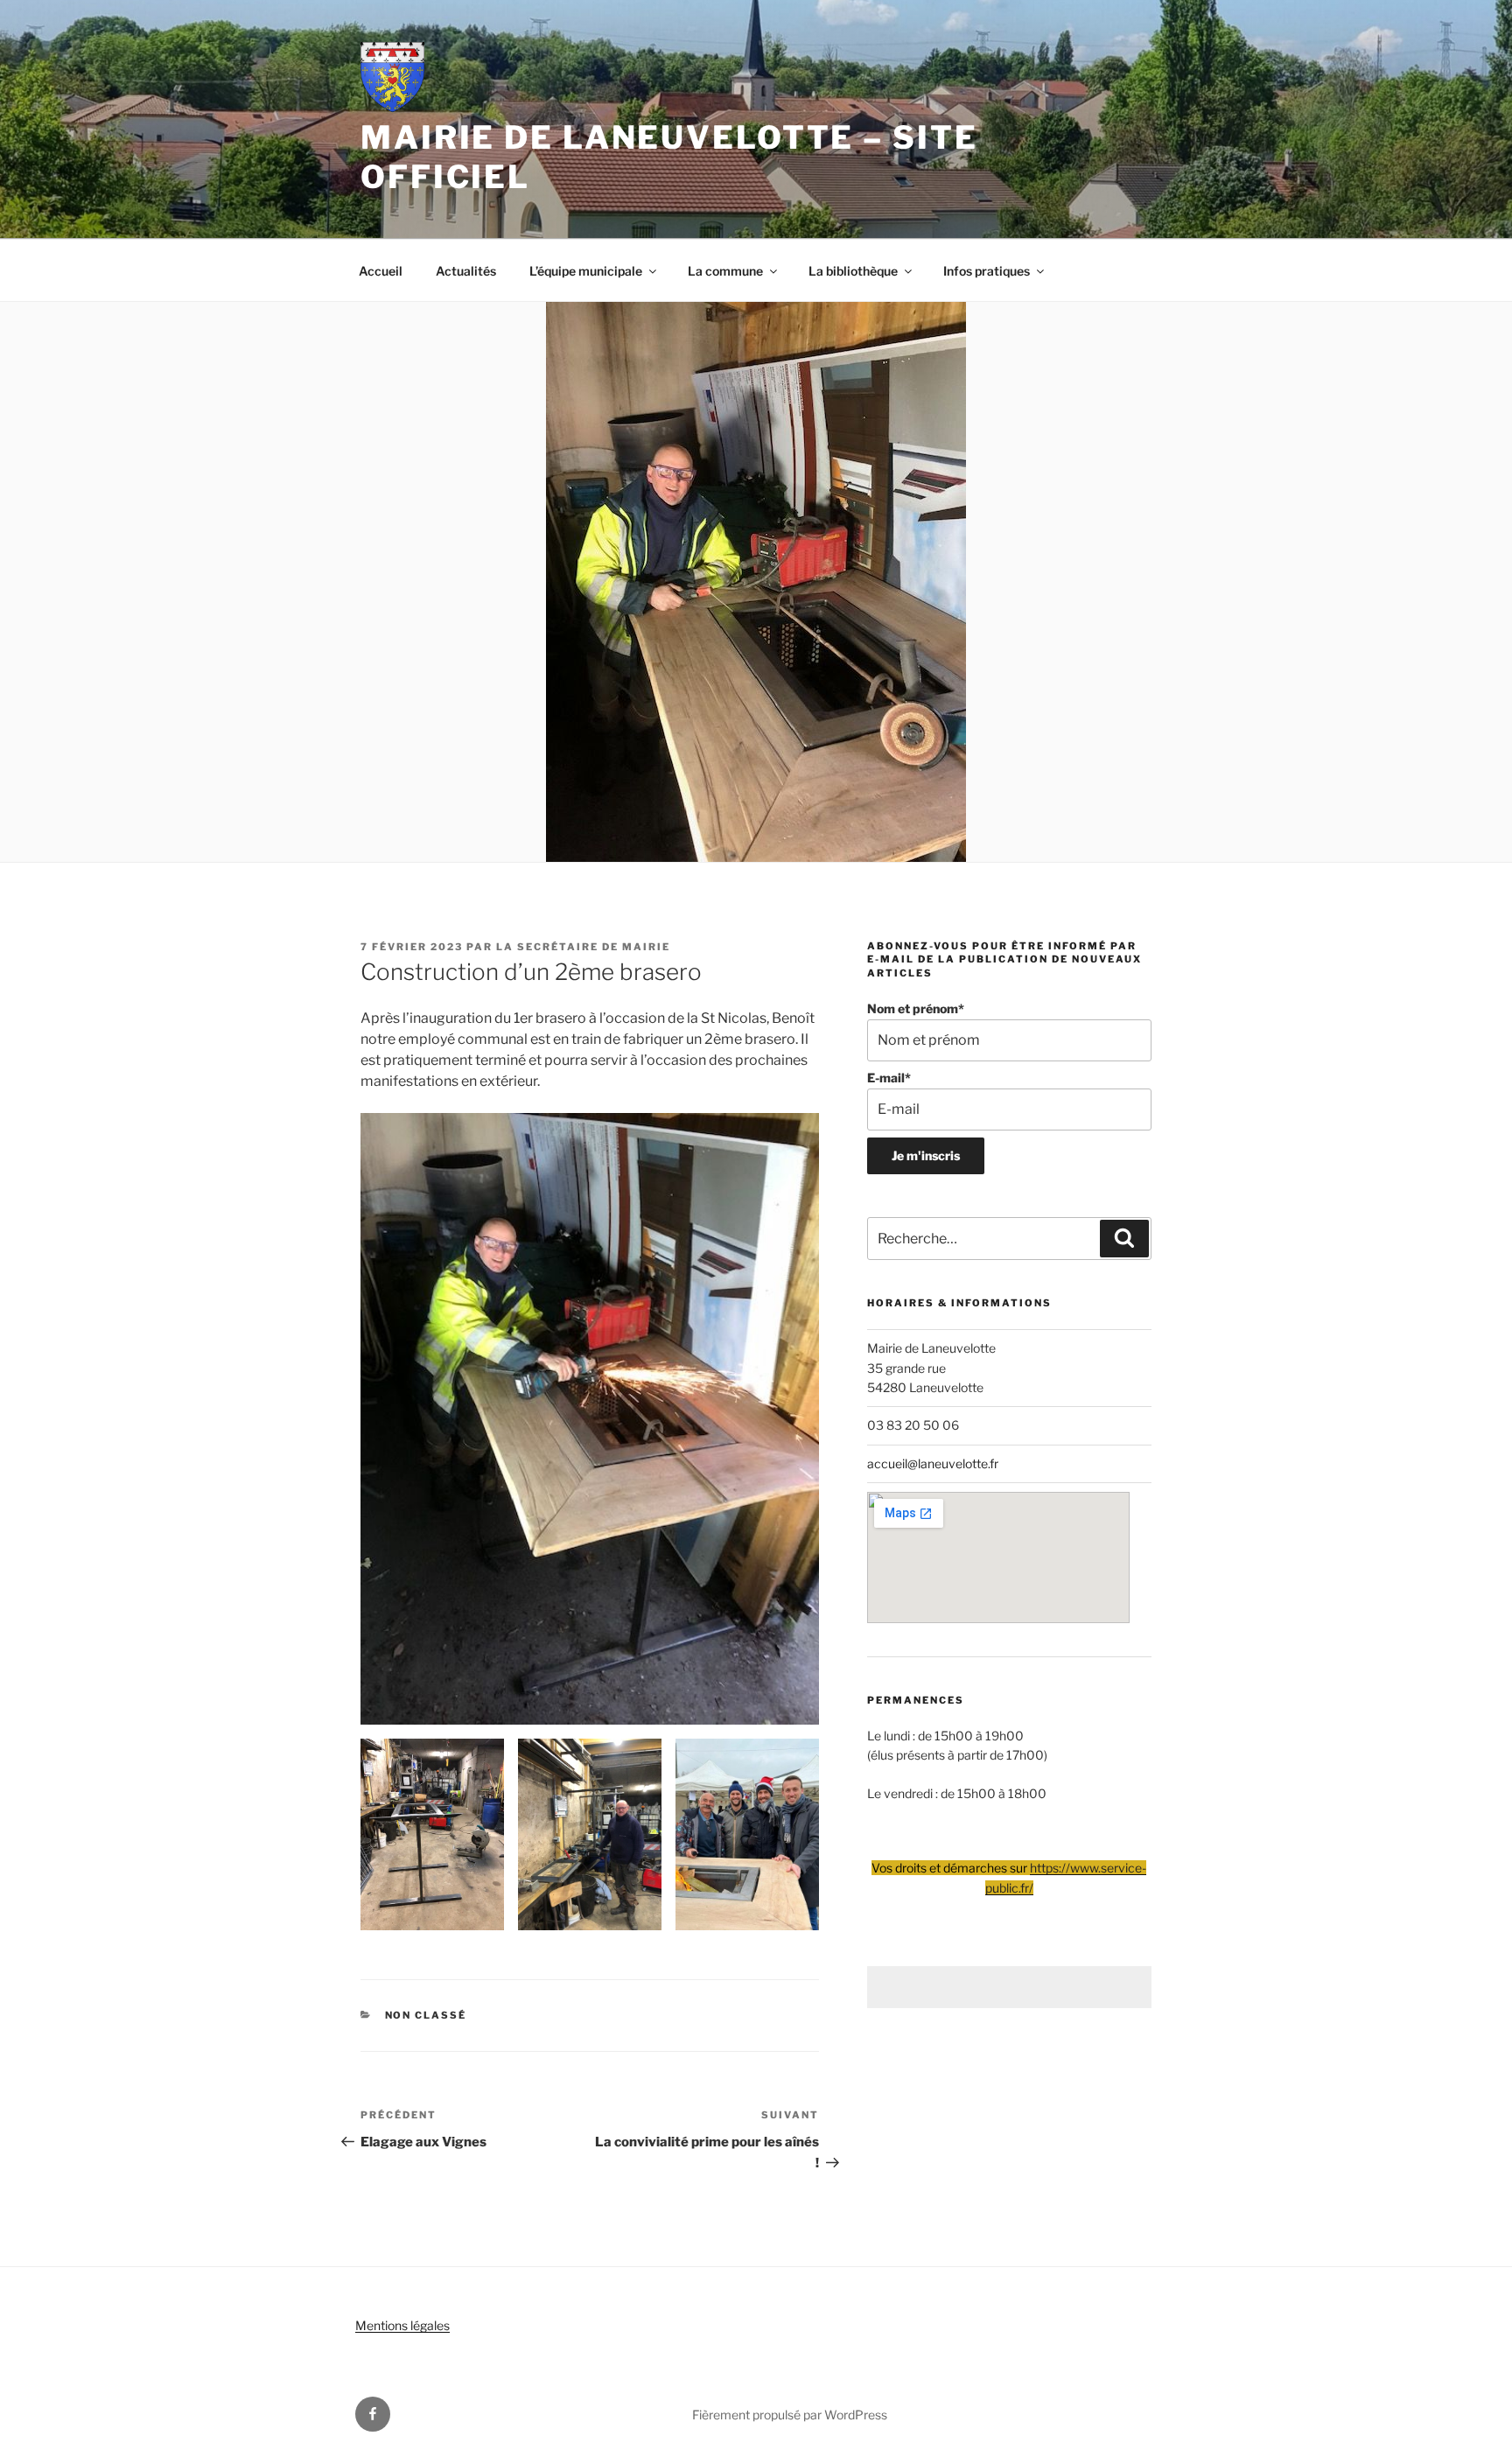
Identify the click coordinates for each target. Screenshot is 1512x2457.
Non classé (426, 2015)
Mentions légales (402, 2325)
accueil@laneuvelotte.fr (933, 1463)
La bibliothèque (853, 271)
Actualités (466, 271)
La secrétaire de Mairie (583, 947)
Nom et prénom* (916, 1008)
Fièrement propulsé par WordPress (790, 2415)
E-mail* (889, 1078)
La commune (725, 271)
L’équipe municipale (586, 271)
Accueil (381, 271)
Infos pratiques (987, 271)
